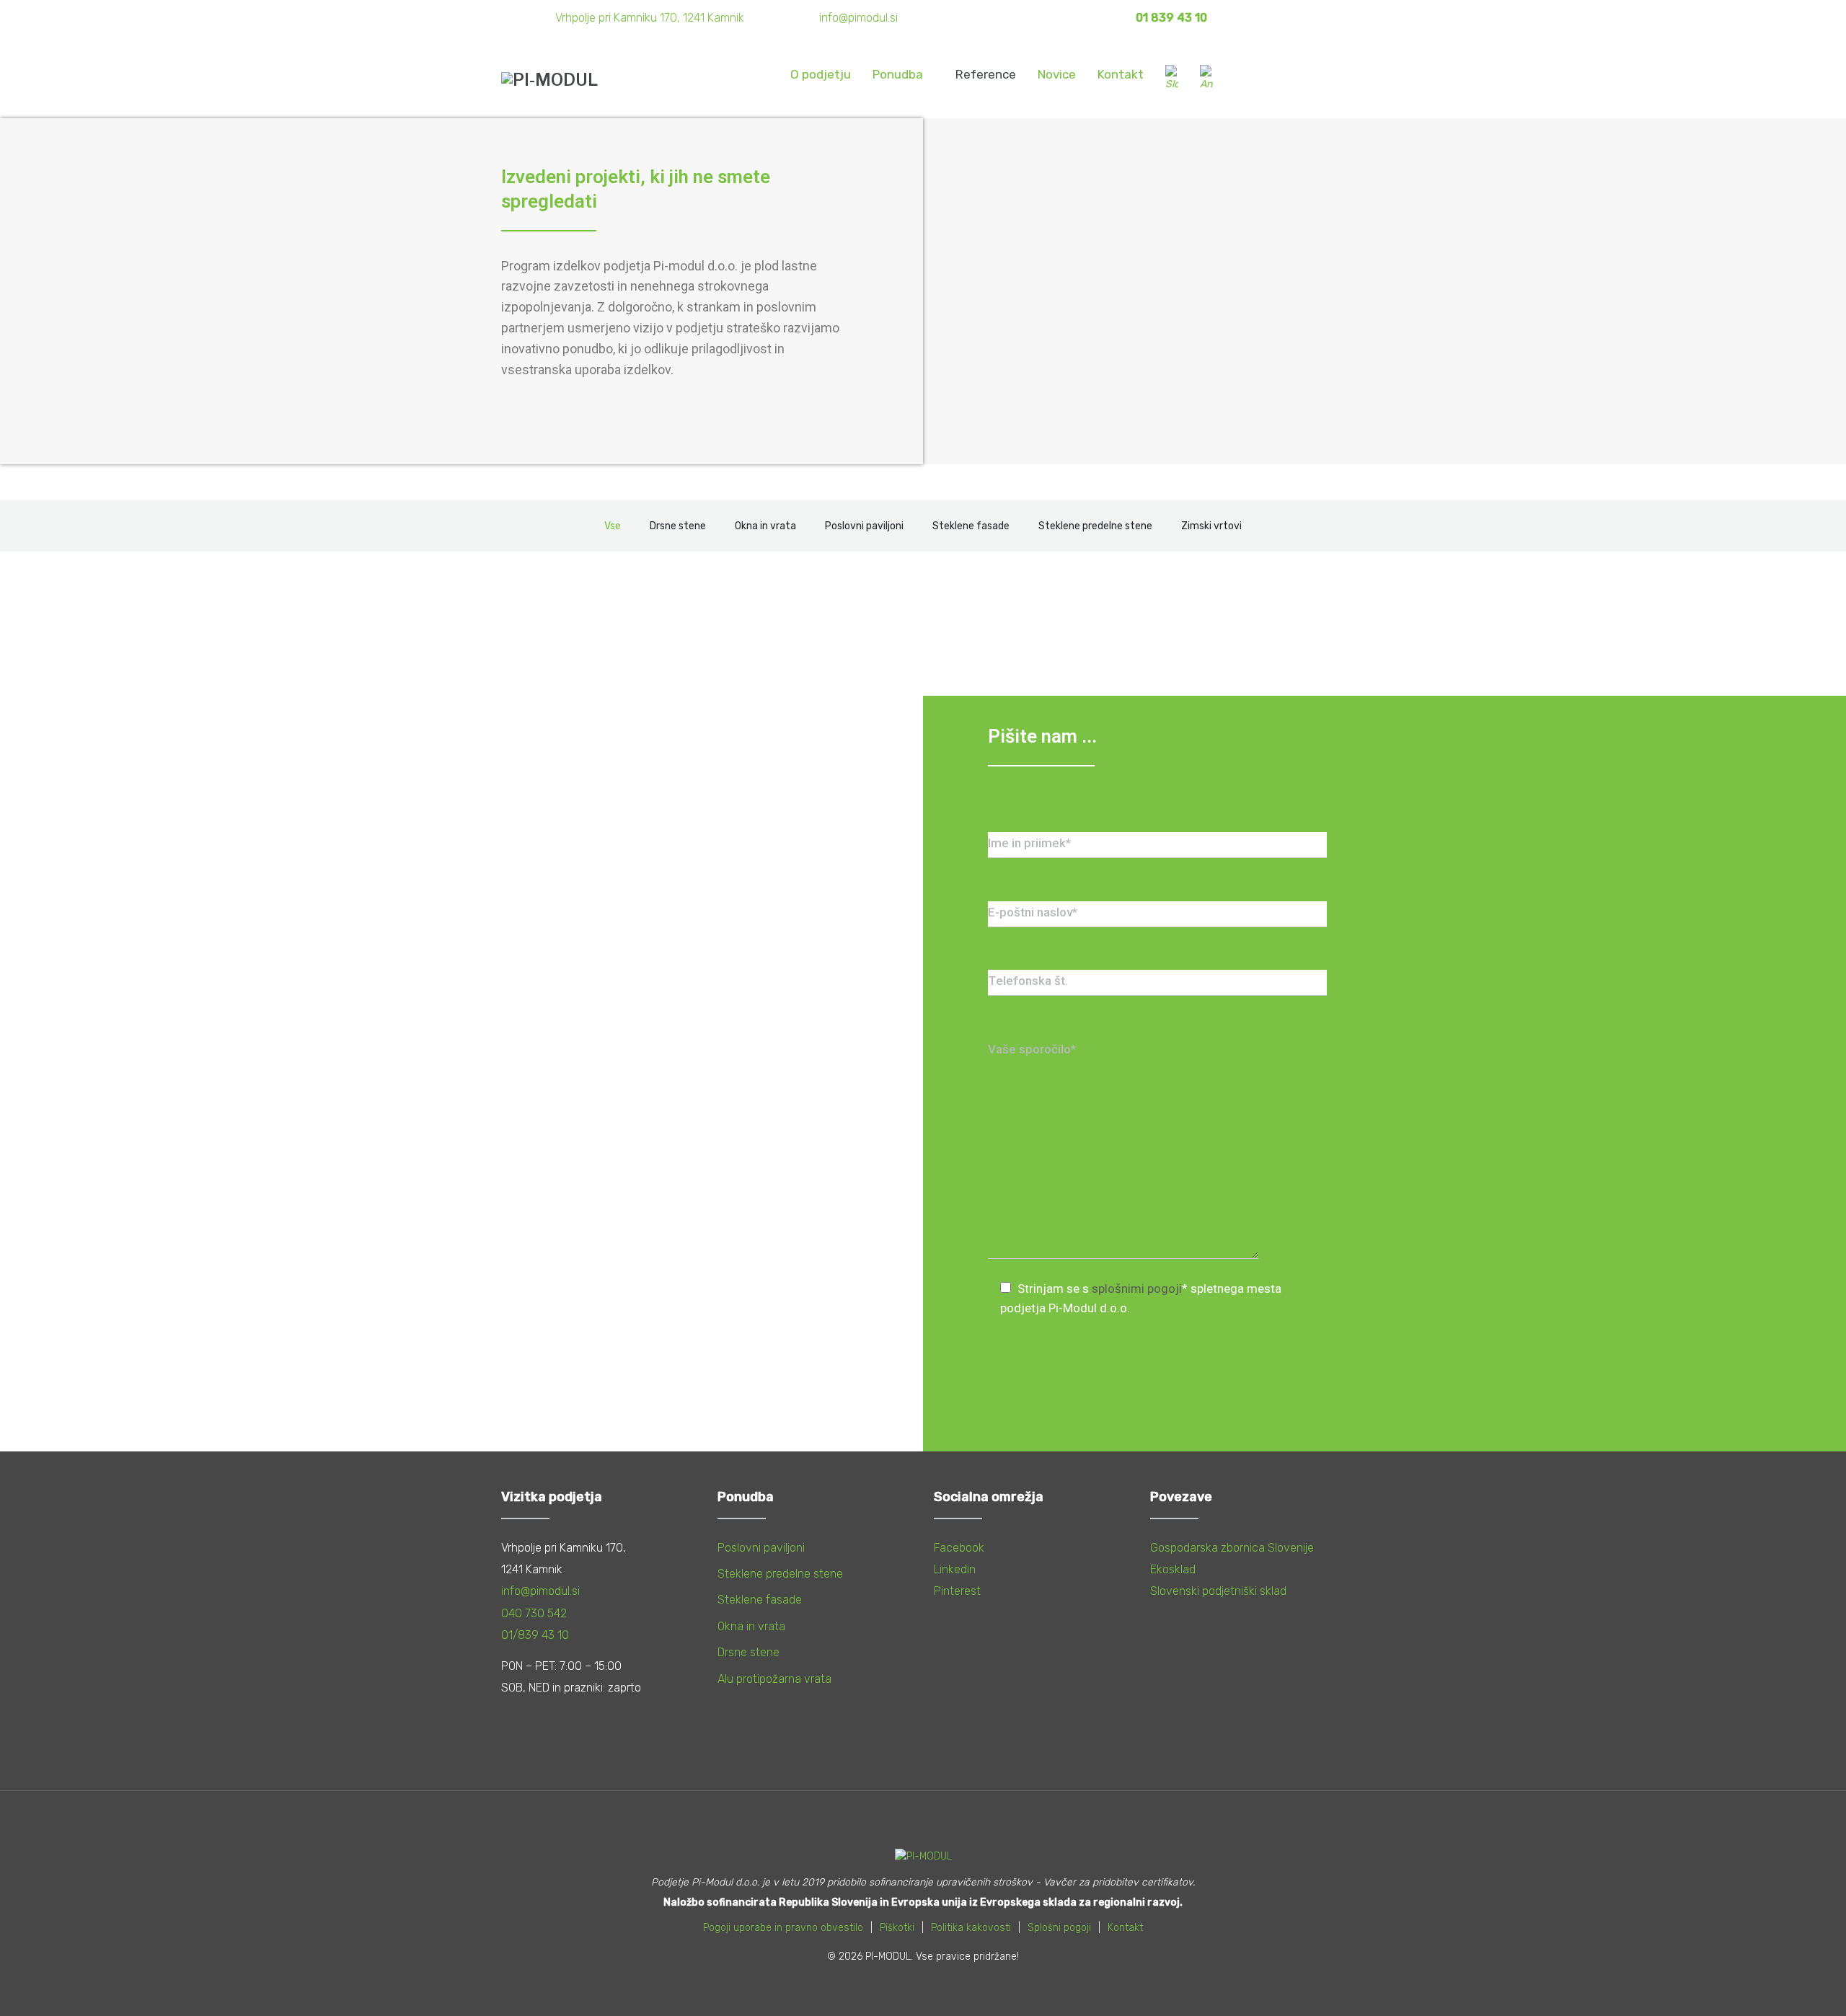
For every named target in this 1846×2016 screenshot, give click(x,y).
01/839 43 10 (535, 1635)
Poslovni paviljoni (761, 1548)
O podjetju (821, 74)
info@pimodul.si (858, 18)
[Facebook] (1237, 18)
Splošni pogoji (1059, 1928)
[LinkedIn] (1292, 18)
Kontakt (1121, 74)
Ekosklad (1173, 1569)
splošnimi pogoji (1137, 1288)
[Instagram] (1265, 18)
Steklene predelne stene (780, 1574)
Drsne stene (748, 1652)
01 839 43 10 (1171, 18)
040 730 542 (534, 1613)
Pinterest (957, 1591)
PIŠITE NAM (1290, 79)
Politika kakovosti (971, 1928)
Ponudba (898, 74)
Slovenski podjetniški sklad (1218, 1591)
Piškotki (897, 1928)
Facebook (959, 1548)
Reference (986, 74)
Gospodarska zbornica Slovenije (1232, 1548)
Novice (1057, 74)
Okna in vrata (751, 1626)
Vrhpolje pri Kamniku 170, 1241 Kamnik (650, 18)
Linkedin (955, 1569)
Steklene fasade (760, 1600)
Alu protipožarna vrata (774, 1679)
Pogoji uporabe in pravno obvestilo (783, 1928)
